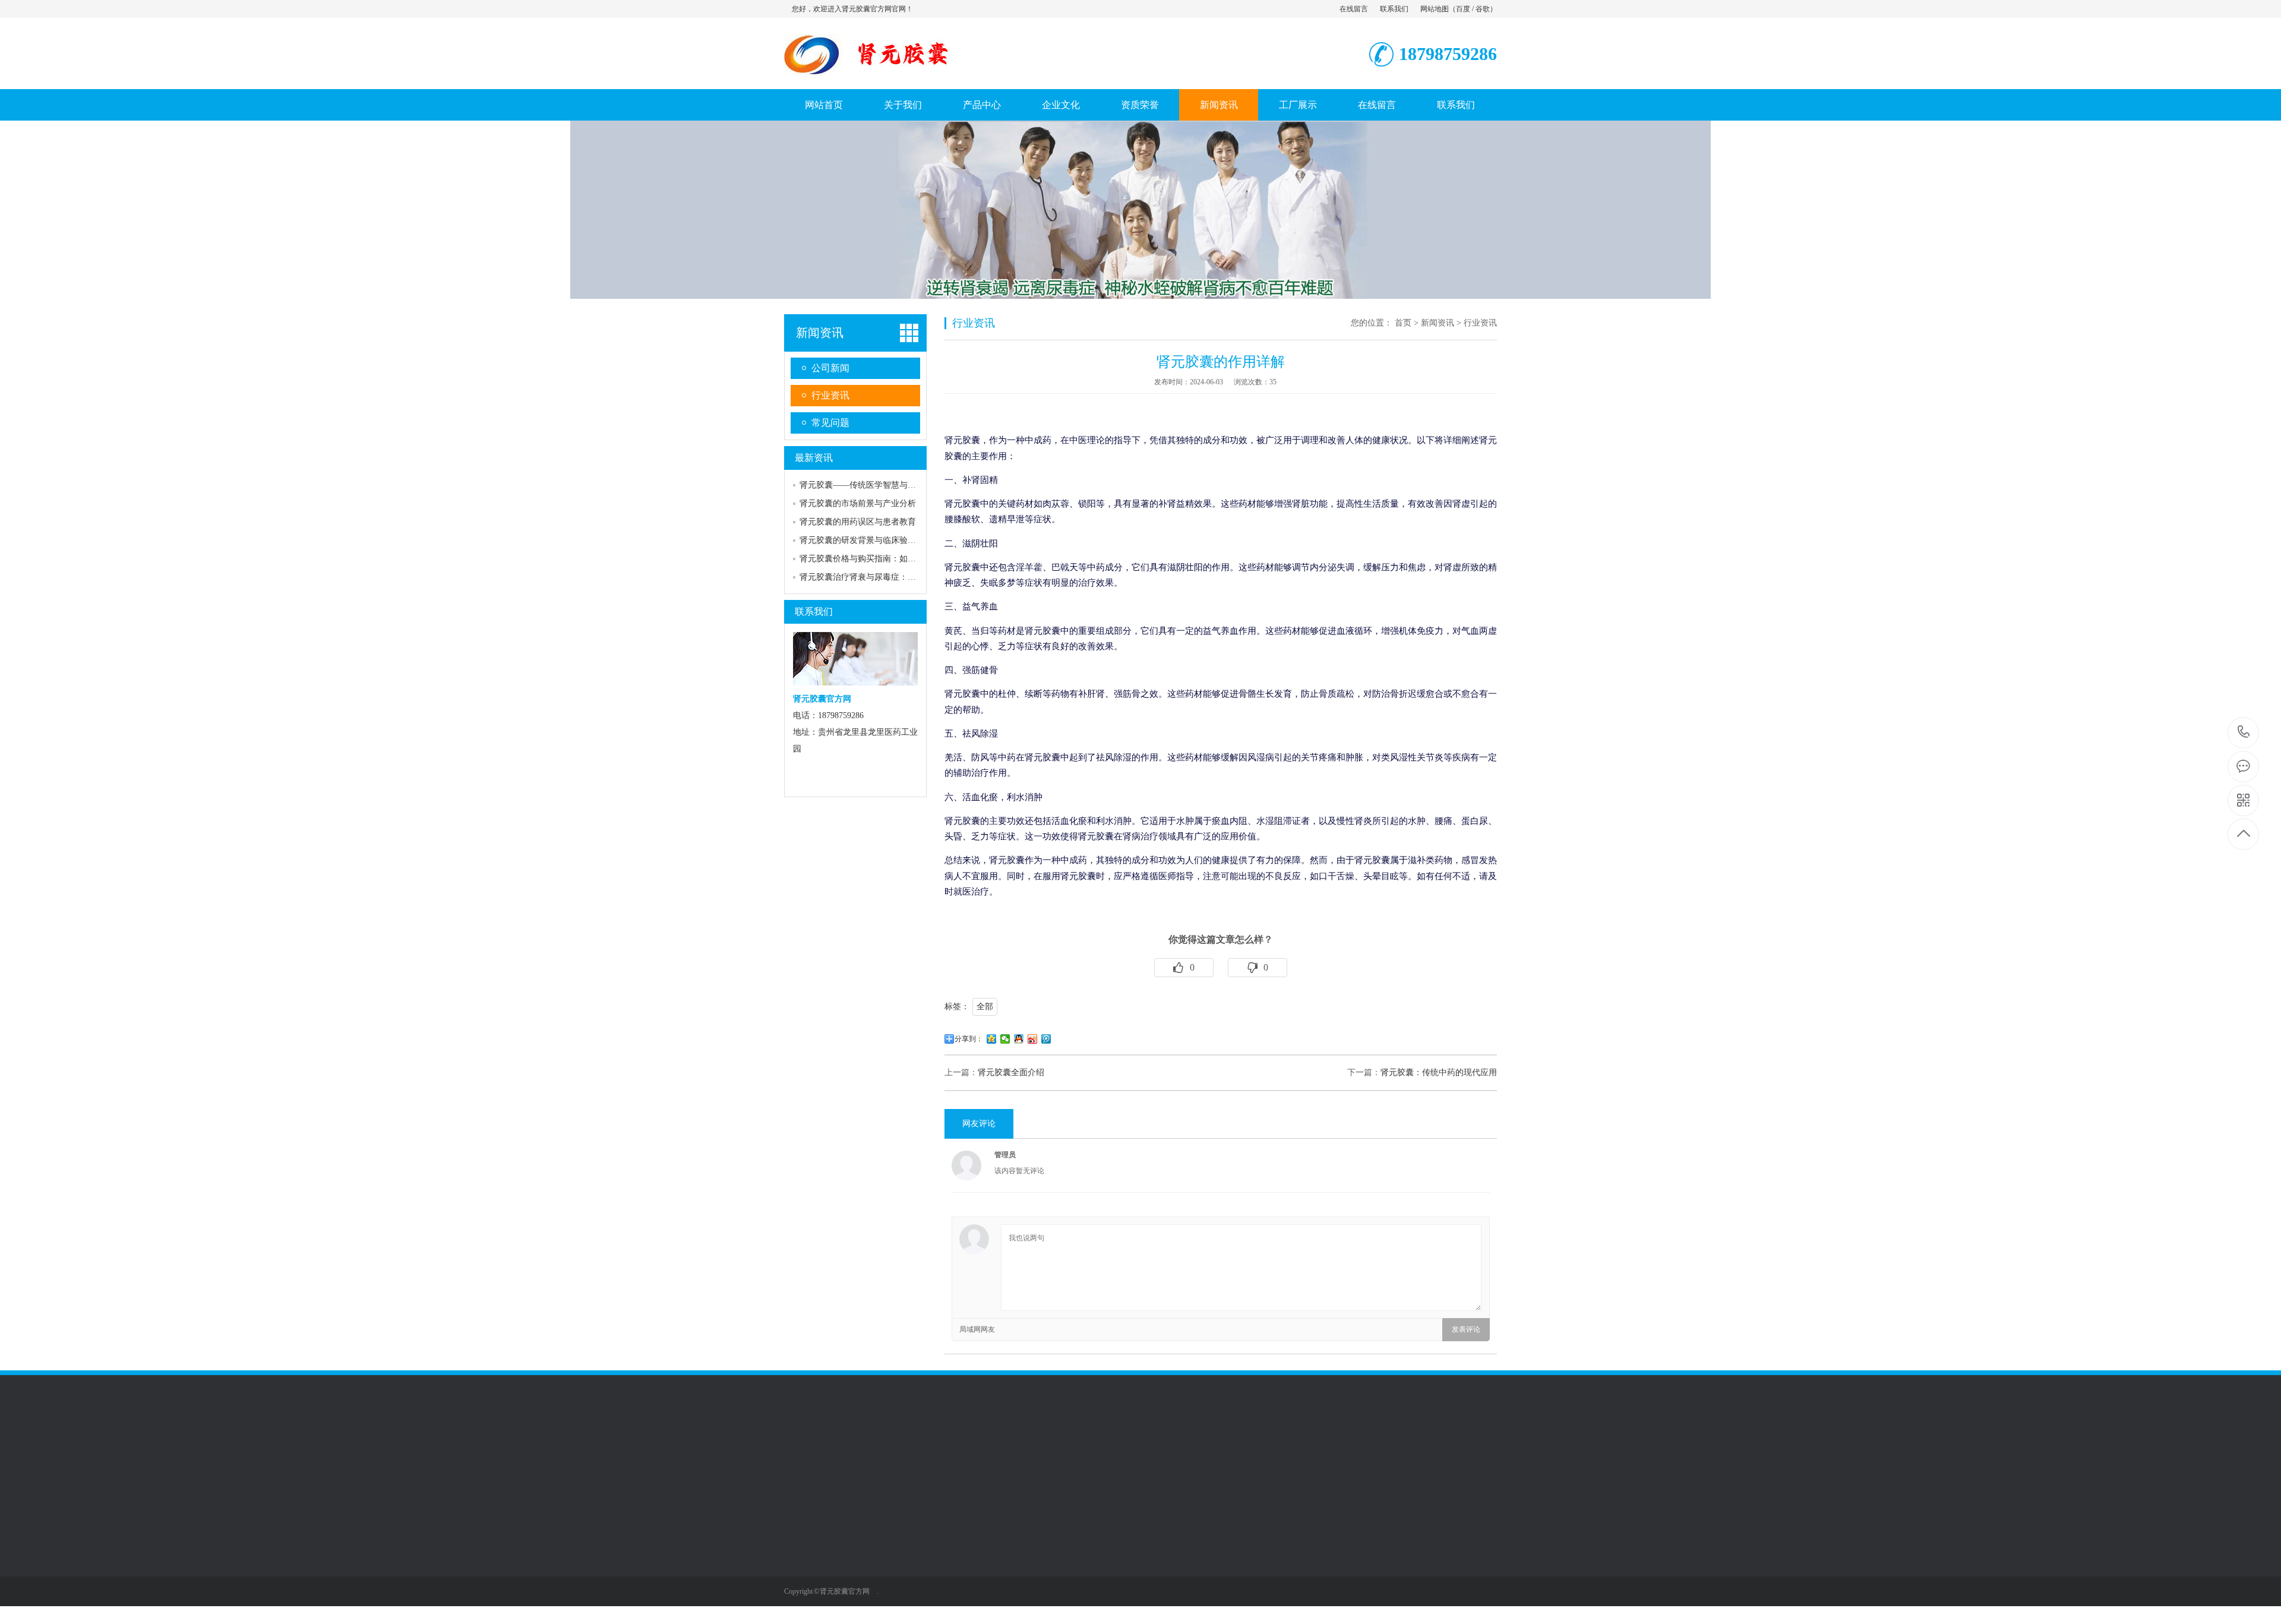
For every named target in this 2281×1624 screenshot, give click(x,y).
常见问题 (830, 423)
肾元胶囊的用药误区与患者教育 (858, 522)
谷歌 (1483, 9)
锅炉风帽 (1009, 1453)
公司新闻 (830, 368)
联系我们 (1394, 9)
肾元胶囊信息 (1175, 1453)
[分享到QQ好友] (1019, 1039)
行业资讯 (830, 395)
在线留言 (1354, 9)
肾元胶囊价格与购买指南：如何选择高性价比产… (891, 559)
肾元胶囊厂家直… (900, 1575)
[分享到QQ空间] (992, 1039)
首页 (1403, 323)
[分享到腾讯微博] (1046, 1039)
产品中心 (982, 105)
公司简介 (801, 1539)
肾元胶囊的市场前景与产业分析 (858, 503)
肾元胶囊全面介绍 (1011, 1072)
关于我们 (903, 105)
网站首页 (824, 105)
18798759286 (2244, 733)
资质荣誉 (1140, 105)
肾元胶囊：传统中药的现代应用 (1439, 1072)
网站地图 (1435, 9)
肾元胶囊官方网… (900, 1593)
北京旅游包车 (1059, 1453)
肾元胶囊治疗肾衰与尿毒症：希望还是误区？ (883, 577)
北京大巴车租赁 (955, 1453)
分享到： (969, 1039)
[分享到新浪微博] (1033, 1039)
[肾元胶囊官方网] (918, 77)
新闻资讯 (1219, 105)
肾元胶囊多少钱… (900, 1557)
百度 (1463, 9)
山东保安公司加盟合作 (876, 1453)
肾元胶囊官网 (892, 1610)
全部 (985, 1007)
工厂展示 (1298, 105)
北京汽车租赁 (1117, 1453)
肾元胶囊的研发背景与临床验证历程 (866, 540)
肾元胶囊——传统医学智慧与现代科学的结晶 (883, 485)
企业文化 (1061, 105)
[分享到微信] (1005, 1039)
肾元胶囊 (883, 1539)
